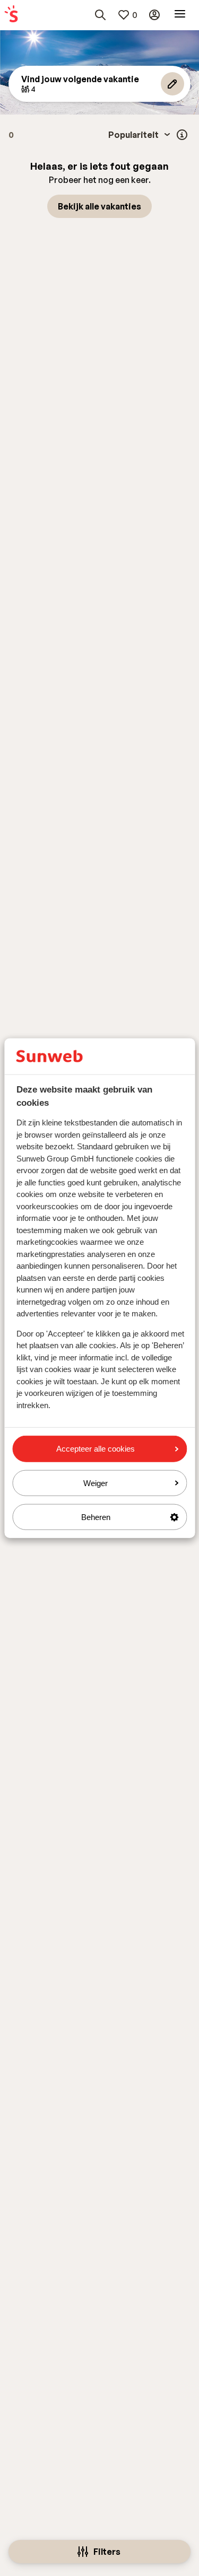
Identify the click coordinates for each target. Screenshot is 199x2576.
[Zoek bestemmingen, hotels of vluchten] (100, 15)
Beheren (96, 1517)
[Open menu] (180, 15)
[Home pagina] (11, 15)
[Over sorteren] (182, 135)
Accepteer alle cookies (96, 1449)
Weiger (96, 1483)
